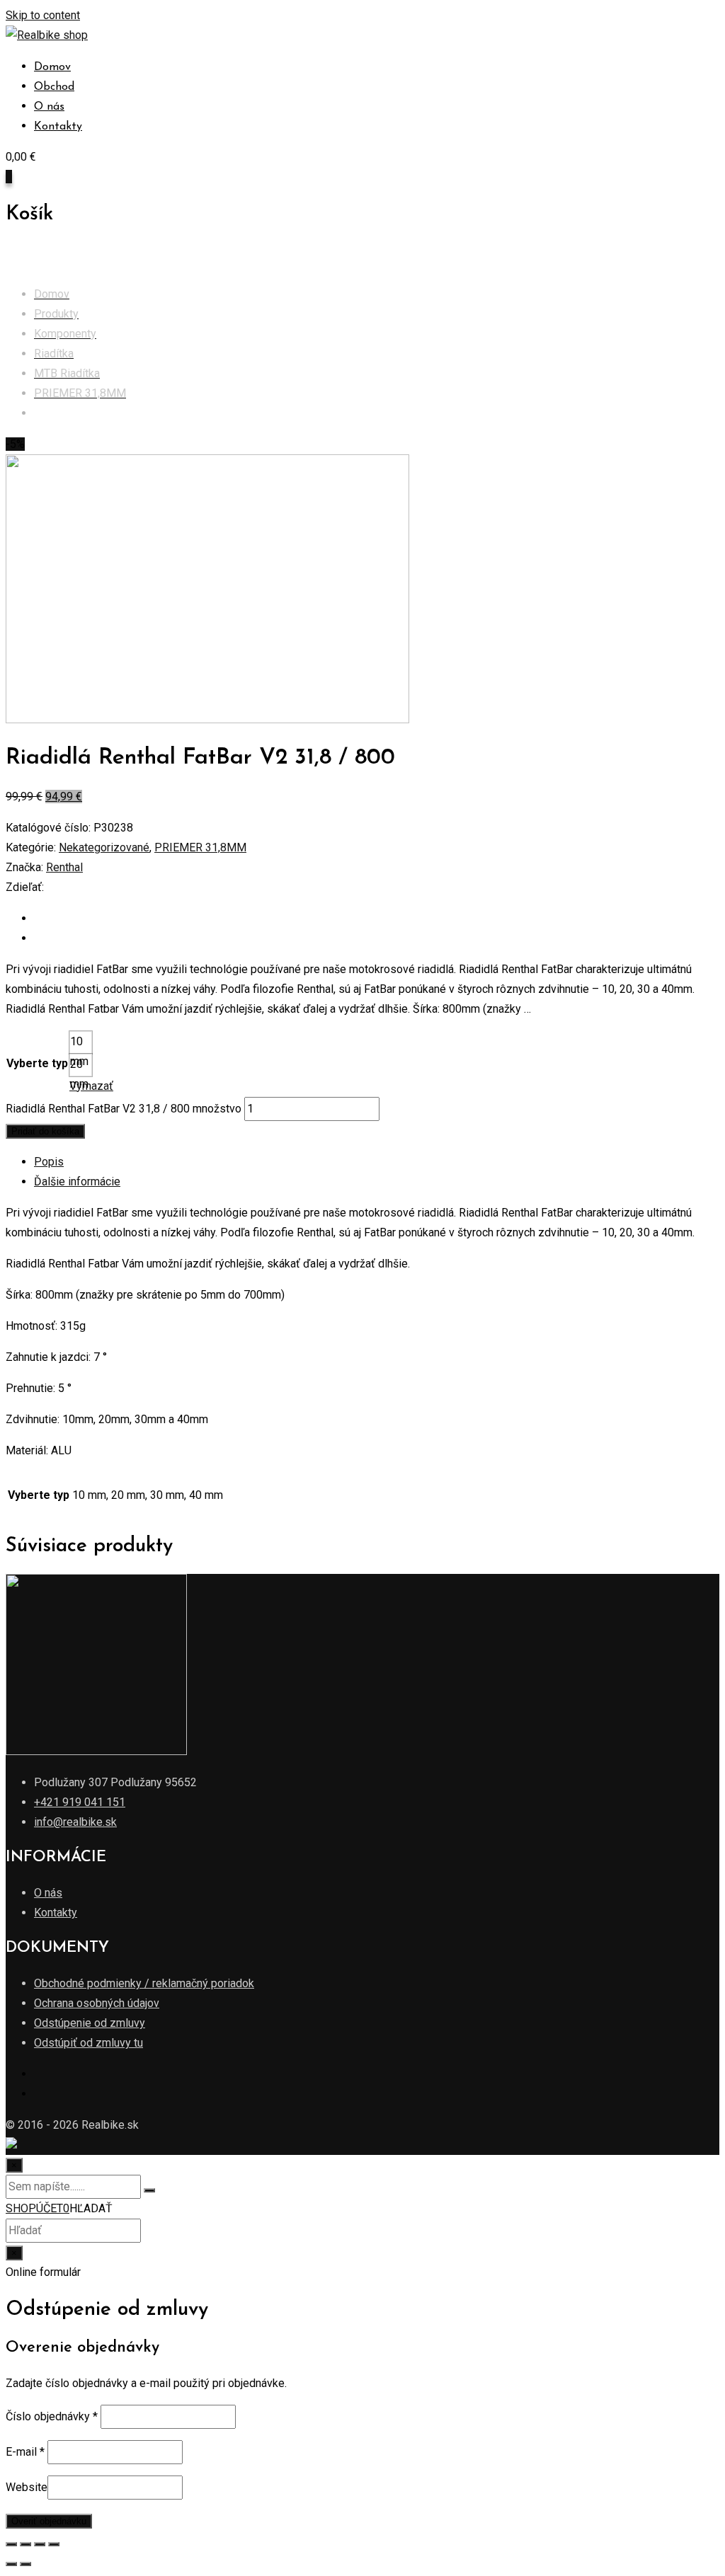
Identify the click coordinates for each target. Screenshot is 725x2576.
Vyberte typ (37, 1063)
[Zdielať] (25, 2544)
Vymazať (91, 1086)
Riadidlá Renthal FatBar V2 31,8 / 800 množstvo (124, 1109)
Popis (49, 1162)
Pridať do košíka (45, 1131)
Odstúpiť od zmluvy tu (89, 2043)
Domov (52, 67)
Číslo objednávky (52, 2416)
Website (27, 2487)
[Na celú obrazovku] (40, 2544)
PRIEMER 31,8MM (200, 847)
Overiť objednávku (49, 2521)
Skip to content (43, 15)
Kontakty (58, 127)
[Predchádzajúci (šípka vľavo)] (11, 2564)
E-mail (25, 2452)
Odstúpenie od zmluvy (90, 2023)
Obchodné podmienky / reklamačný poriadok (144, 1983)
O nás (49, 107)
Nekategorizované (104, 847)
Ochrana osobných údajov (97, 2003)
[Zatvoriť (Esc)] (11, 2544)
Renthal (64, 867)
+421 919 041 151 (80, 1802)
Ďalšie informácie (77, 1181)
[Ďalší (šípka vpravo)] (25, 2564)
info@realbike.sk (75, 1822)
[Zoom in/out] (54, 2544)
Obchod (54, 87)
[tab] (377, 1162)
